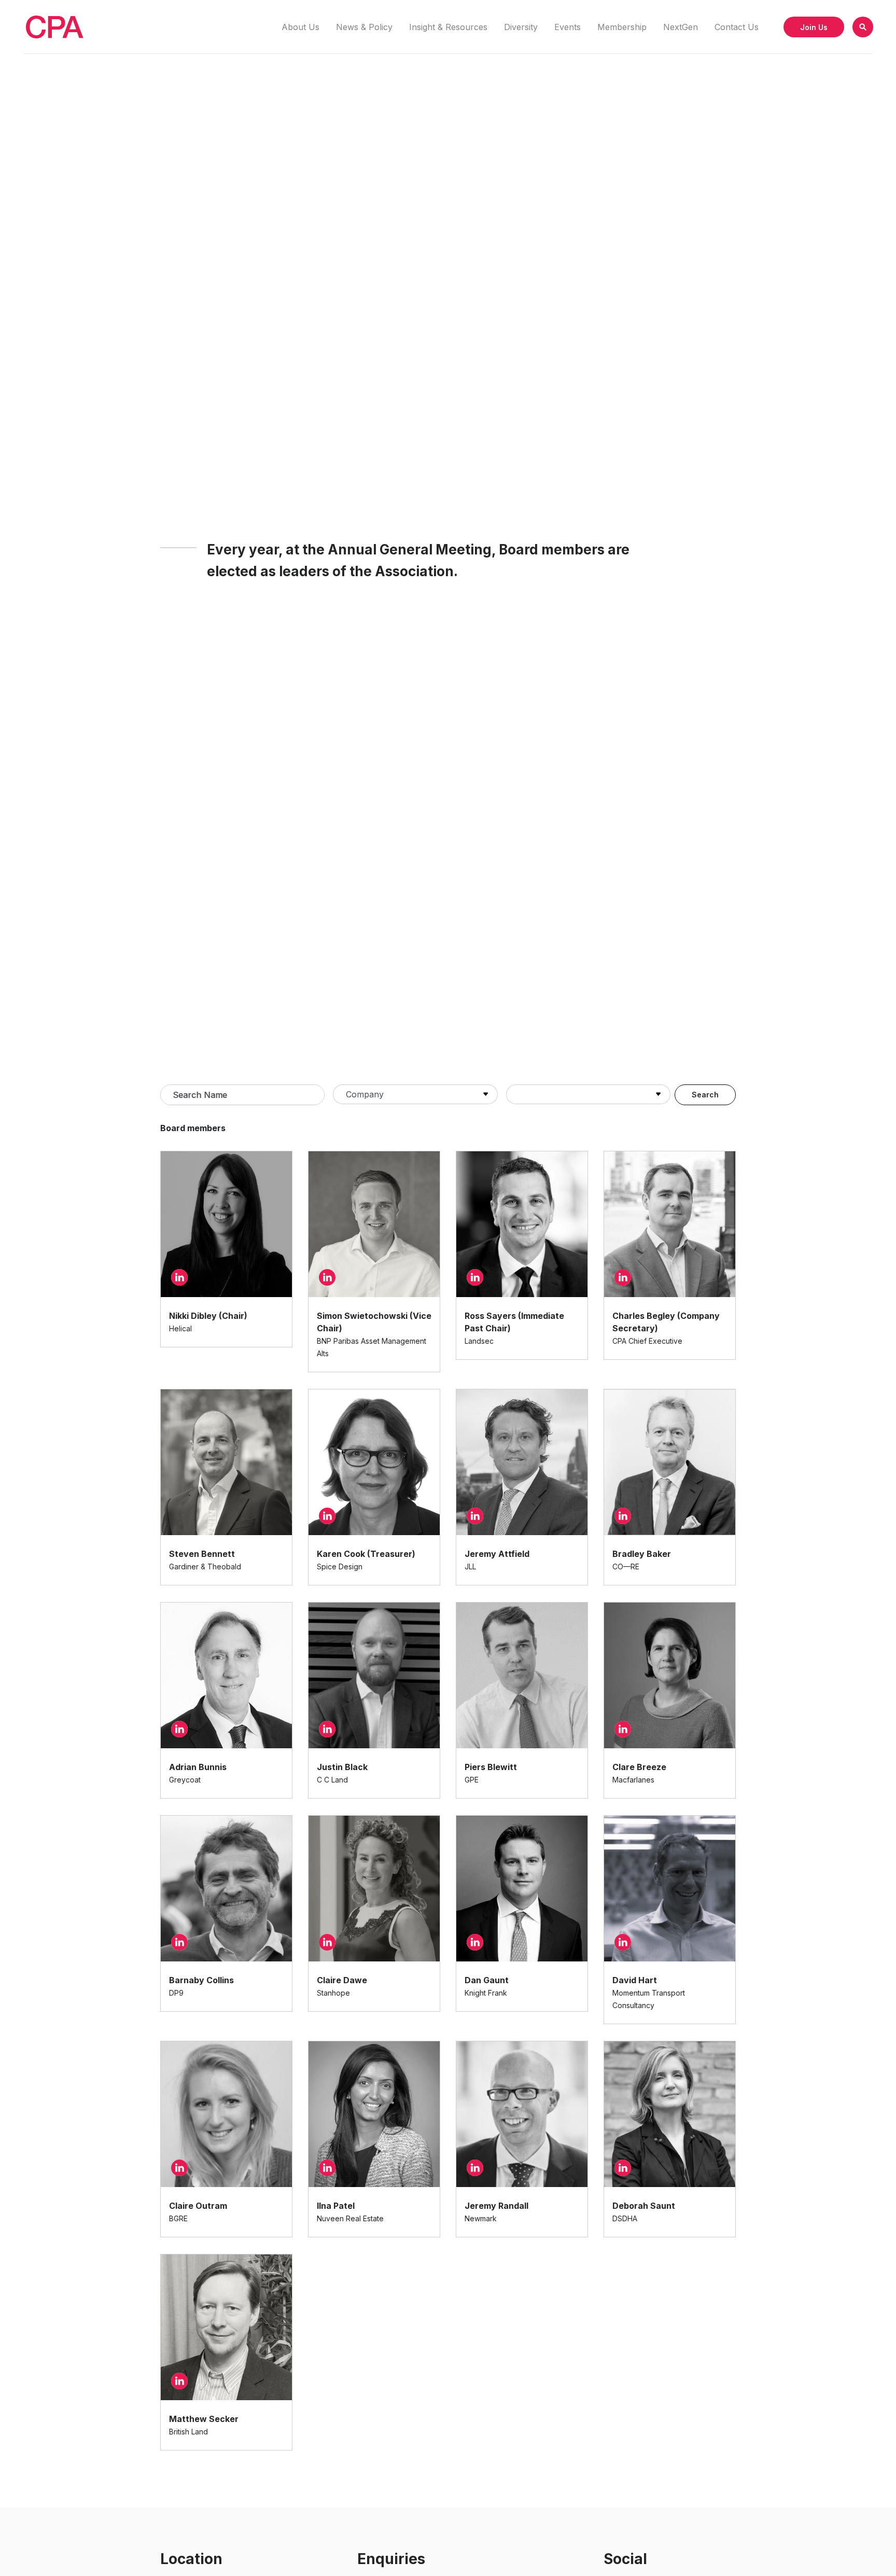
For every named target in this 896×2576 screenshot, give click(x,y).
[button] (863, 27)
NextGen (681, 27)
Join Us (814, 27)
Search (705, 1095)
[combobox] (242, 1095)
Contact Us (737, 27)
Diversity (521, 27)
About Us (300, 27)
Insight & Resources (448, 27)
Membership (622, 27)
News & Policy (364, 27)
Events (568, 27)
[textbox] (242, 1095)
